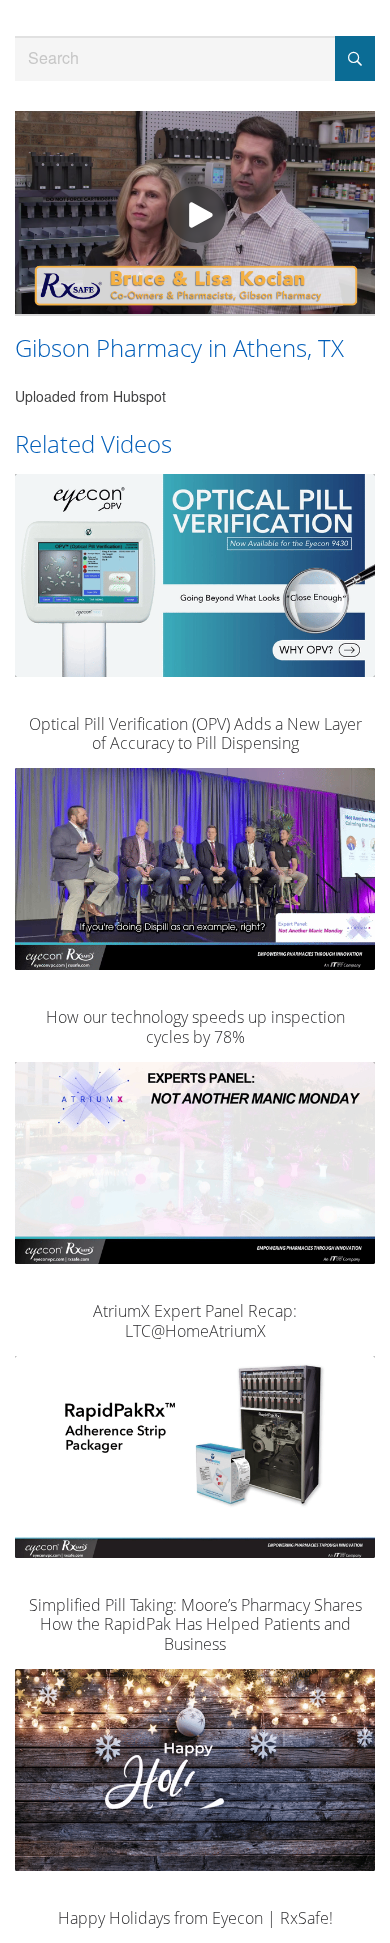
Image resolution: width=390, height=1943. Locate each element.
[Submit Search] (355, 58)
